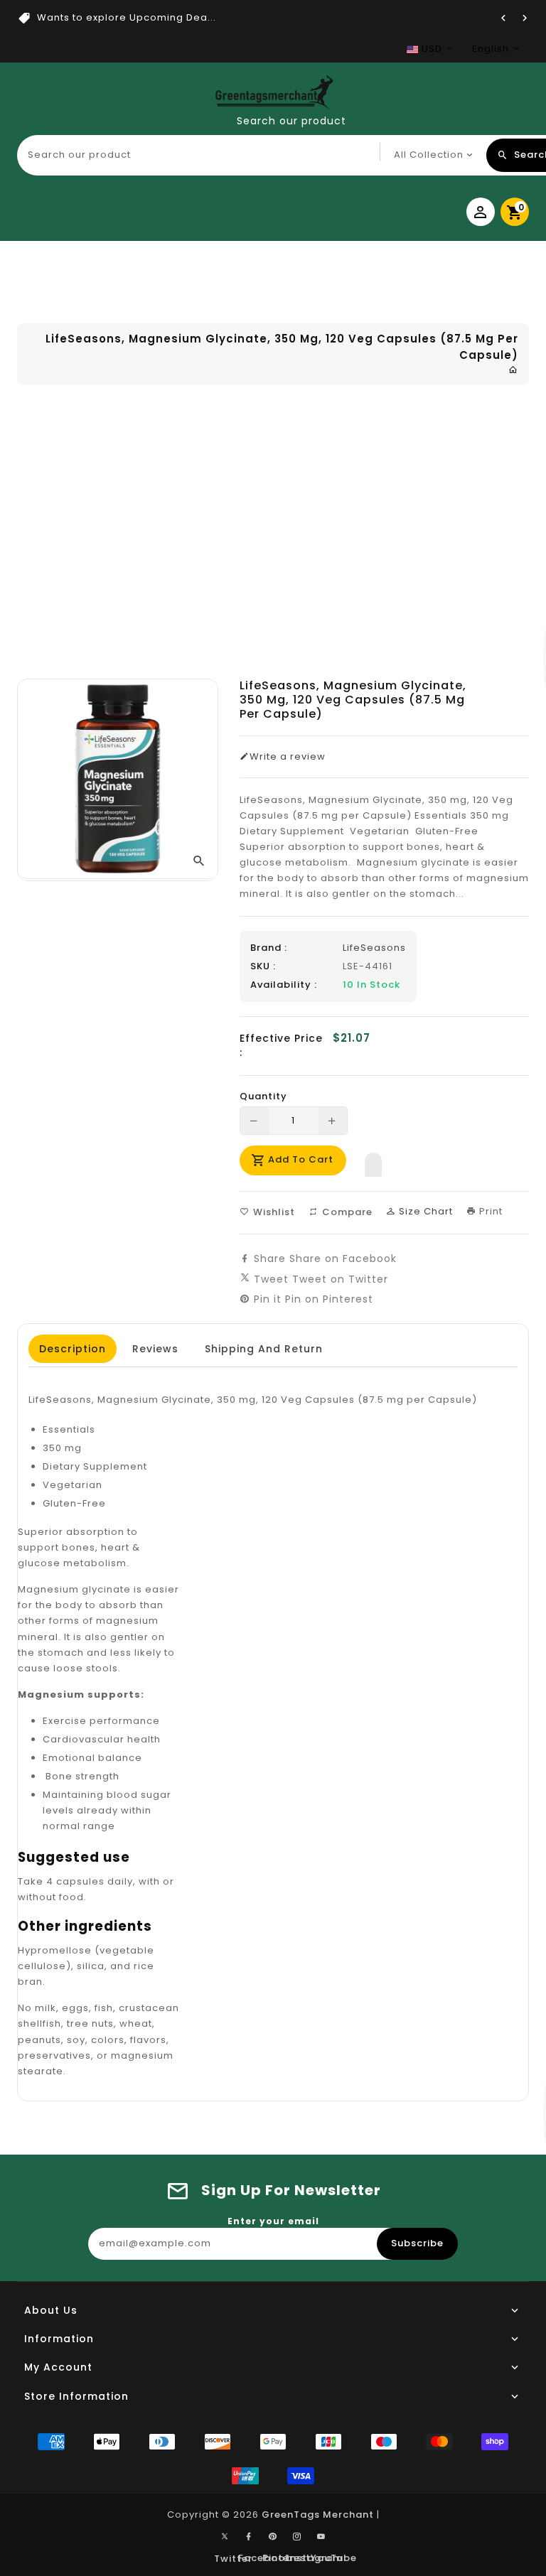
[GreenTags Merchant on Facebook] (249, 2537)
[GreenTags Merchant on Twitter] (225, 2535)
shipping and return (264, 1349)
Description (73, 1349)
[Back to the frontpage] (513, 370)
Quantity (263, 1096)
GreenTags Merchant (318, 2515)
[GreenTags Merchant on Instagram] (297, 2537)
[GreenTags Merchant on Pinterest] (273, 2537)
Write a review (288, 757)
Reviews (155, 1349)
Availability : (284, 985)
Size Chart (424, 1211)
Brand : (269, 948)
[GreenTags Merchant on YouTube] (321, 2537)
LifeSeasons (374, 948)
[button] (373, 1161)
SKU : (263, 966)
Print (489, 1211)
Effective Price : (281, 1045)
